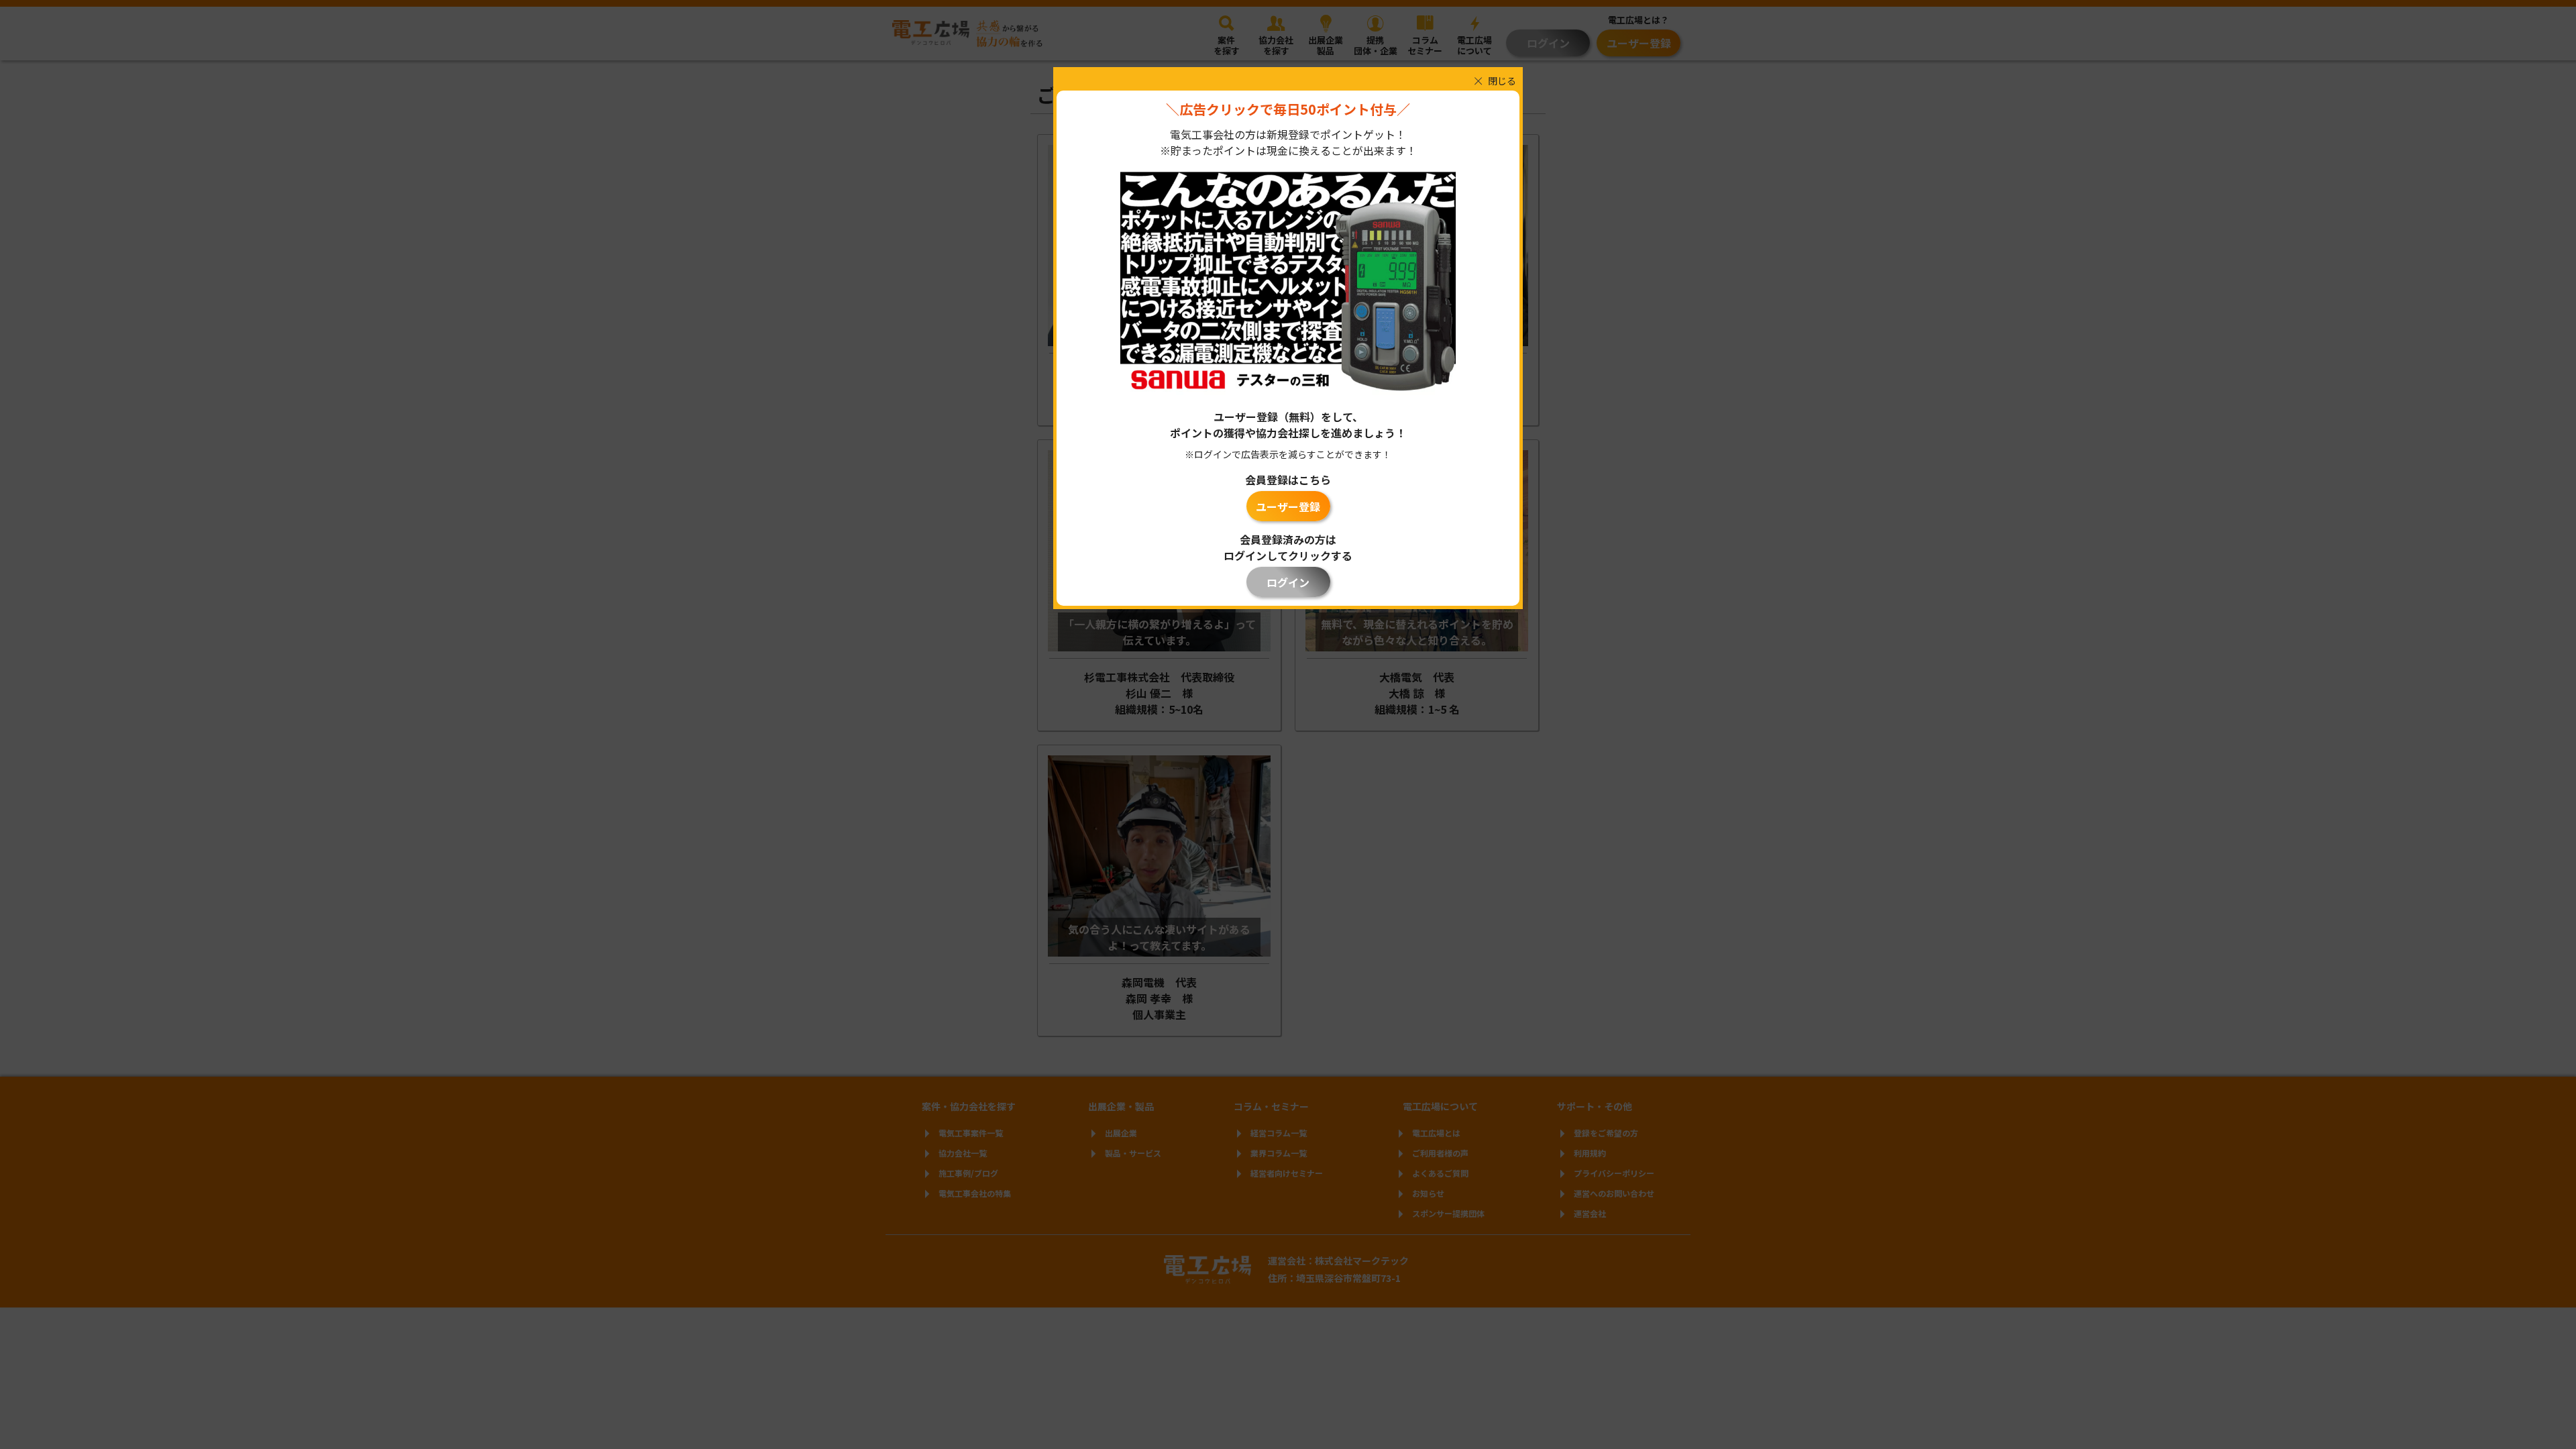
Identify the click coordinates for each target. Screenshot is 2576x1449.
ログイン (1288, 582)
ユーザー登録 (1288, 506)
